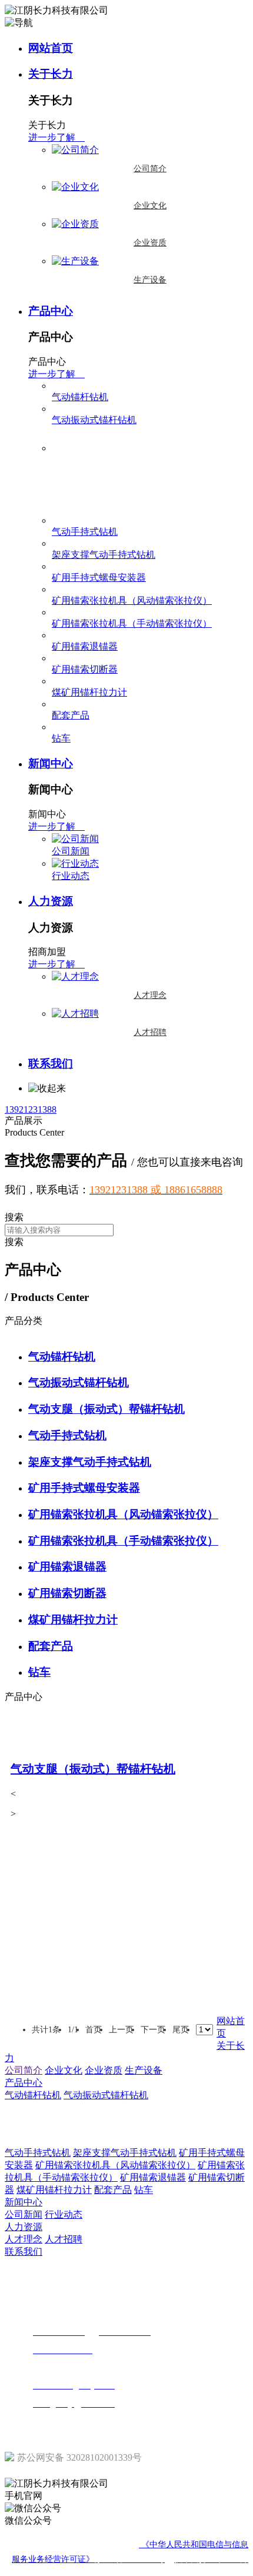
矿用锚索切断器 (85, 669)
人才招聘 (150, 1032)
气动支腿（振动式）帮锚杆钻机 (119, 492)
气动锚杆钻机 (80, 397)
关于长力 (51, 74)
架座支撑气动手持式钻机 (104, 555)
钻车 (61, 738)
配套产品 (71, 715)
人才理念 (150, 995)
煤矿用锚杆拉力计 (89, 692)
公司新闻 (71, 851)
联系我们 (51, 1064)
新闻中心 (51, 763)
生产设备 (150, 280)
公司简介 (150, 169)
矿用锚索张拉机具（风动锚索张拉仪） (132, 600)
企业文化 (150, 206)
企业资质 (150, 243)
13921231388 (31, 1109)
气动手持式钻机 (85, 532)
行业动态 (71, 876)
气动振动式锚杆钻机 (94, 420)
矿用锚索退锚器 (85, 646)
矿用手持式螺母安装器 (99, 578)
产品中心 (51, 311)
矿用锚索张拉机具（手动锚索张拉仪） (132, 623)
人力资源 (51, 901)
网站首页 (51, 48)
